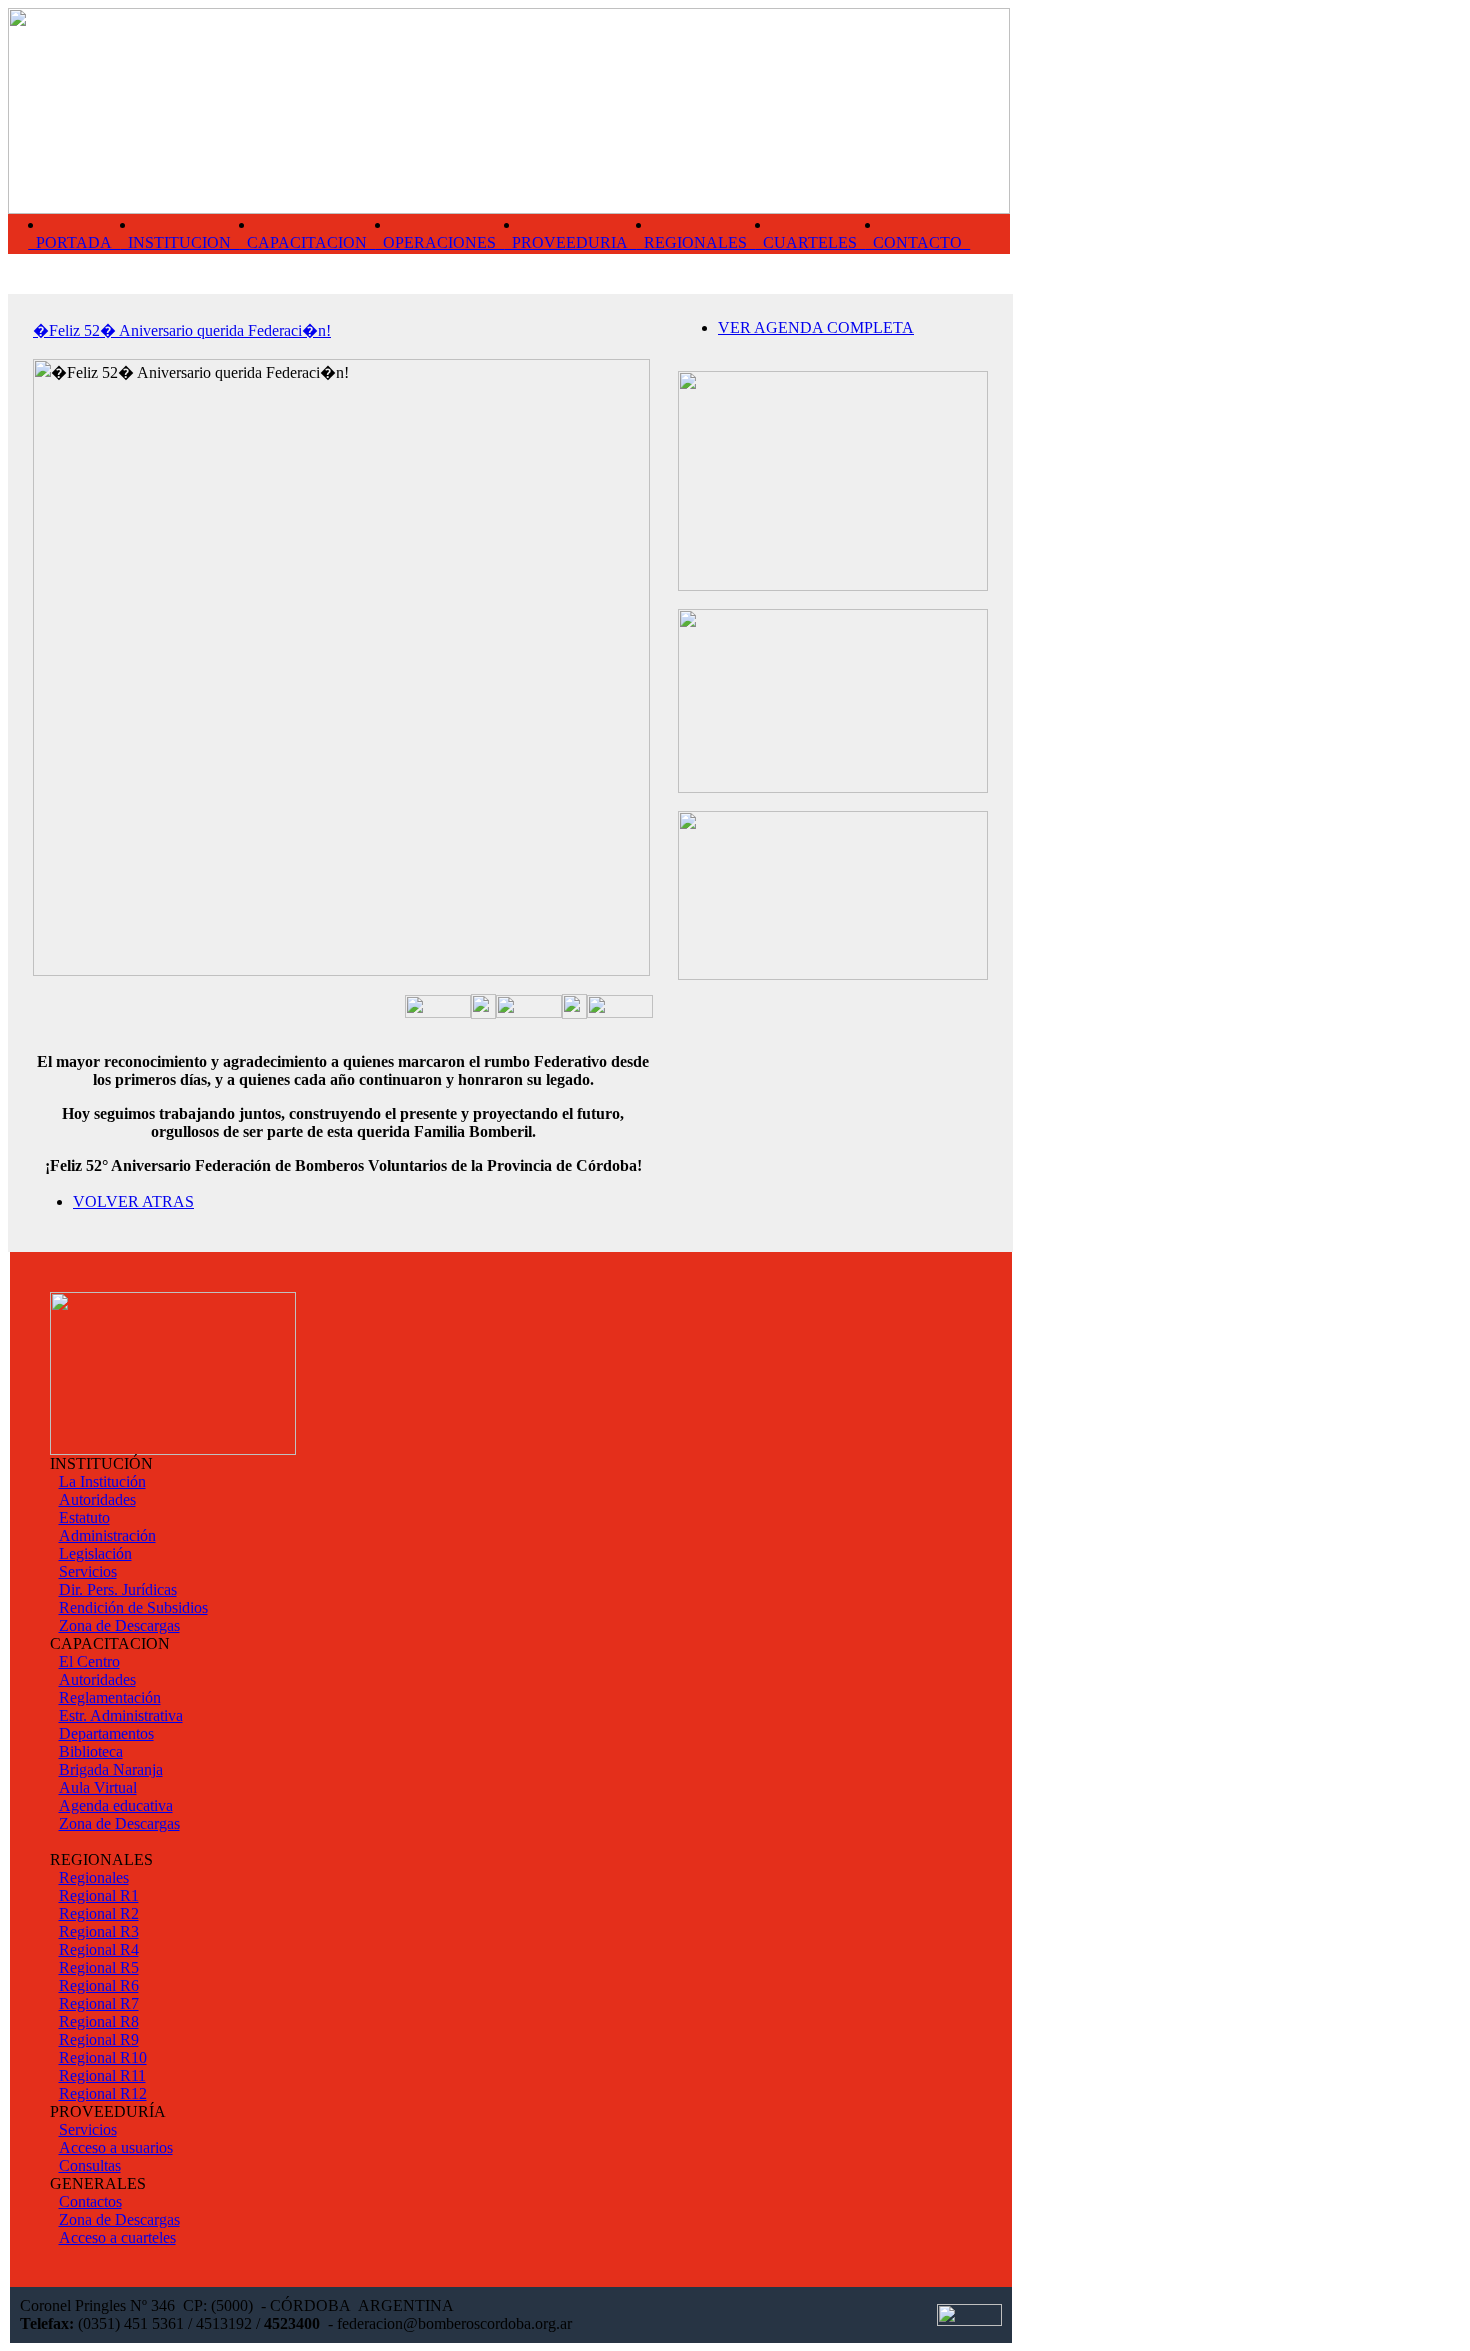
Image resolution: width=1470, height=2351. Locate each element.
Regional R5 (99, 1967)
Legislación (95, 1553)
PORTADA (74, 242)
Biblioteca (91, 1751)
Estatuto (84, 1517)
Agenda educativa (116, 1805)
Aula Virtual (98, 1787)
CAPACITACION (307, 242)
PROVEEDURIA (570, 242)
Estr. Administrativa (121, 1715)
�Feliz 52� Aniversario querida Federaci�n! (182, 330)
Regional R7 (99, 2003)
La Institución (102, 1481)
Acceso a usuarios (116, 2147)
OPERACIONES (439, 242)
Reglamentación (110, 1697)
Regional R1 (99, 1895)
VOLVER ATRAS (133, 1201)
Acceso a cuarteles (117, 2237)
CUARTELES (810, 242)
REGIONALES (695, 242)
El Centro (89, 1661)
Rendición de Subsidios (133, 1607)
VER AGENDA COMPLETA (816, 327)
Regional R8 (99, 2021)
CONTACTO (917, 242)
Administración (107, 1535)
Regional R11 (102, 2075)
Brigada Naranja (111, 1769)
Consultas (90, 2165)
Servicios (88, 1571)
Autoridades (97, 1499)
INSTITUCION (179, 242)
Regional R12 (103, 2093)
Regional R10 (103, 2057)
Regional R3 (99, 1931)
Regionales (94, 1877)
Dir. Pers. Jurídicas (118, 1589)
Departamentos (106, 1733)
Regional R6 (99, 1985)
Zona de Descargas (119, 1625)
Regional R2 (99, 1913)
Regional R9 (99, 2039)
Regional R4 (99, 1949)
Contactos (90, 2201)
